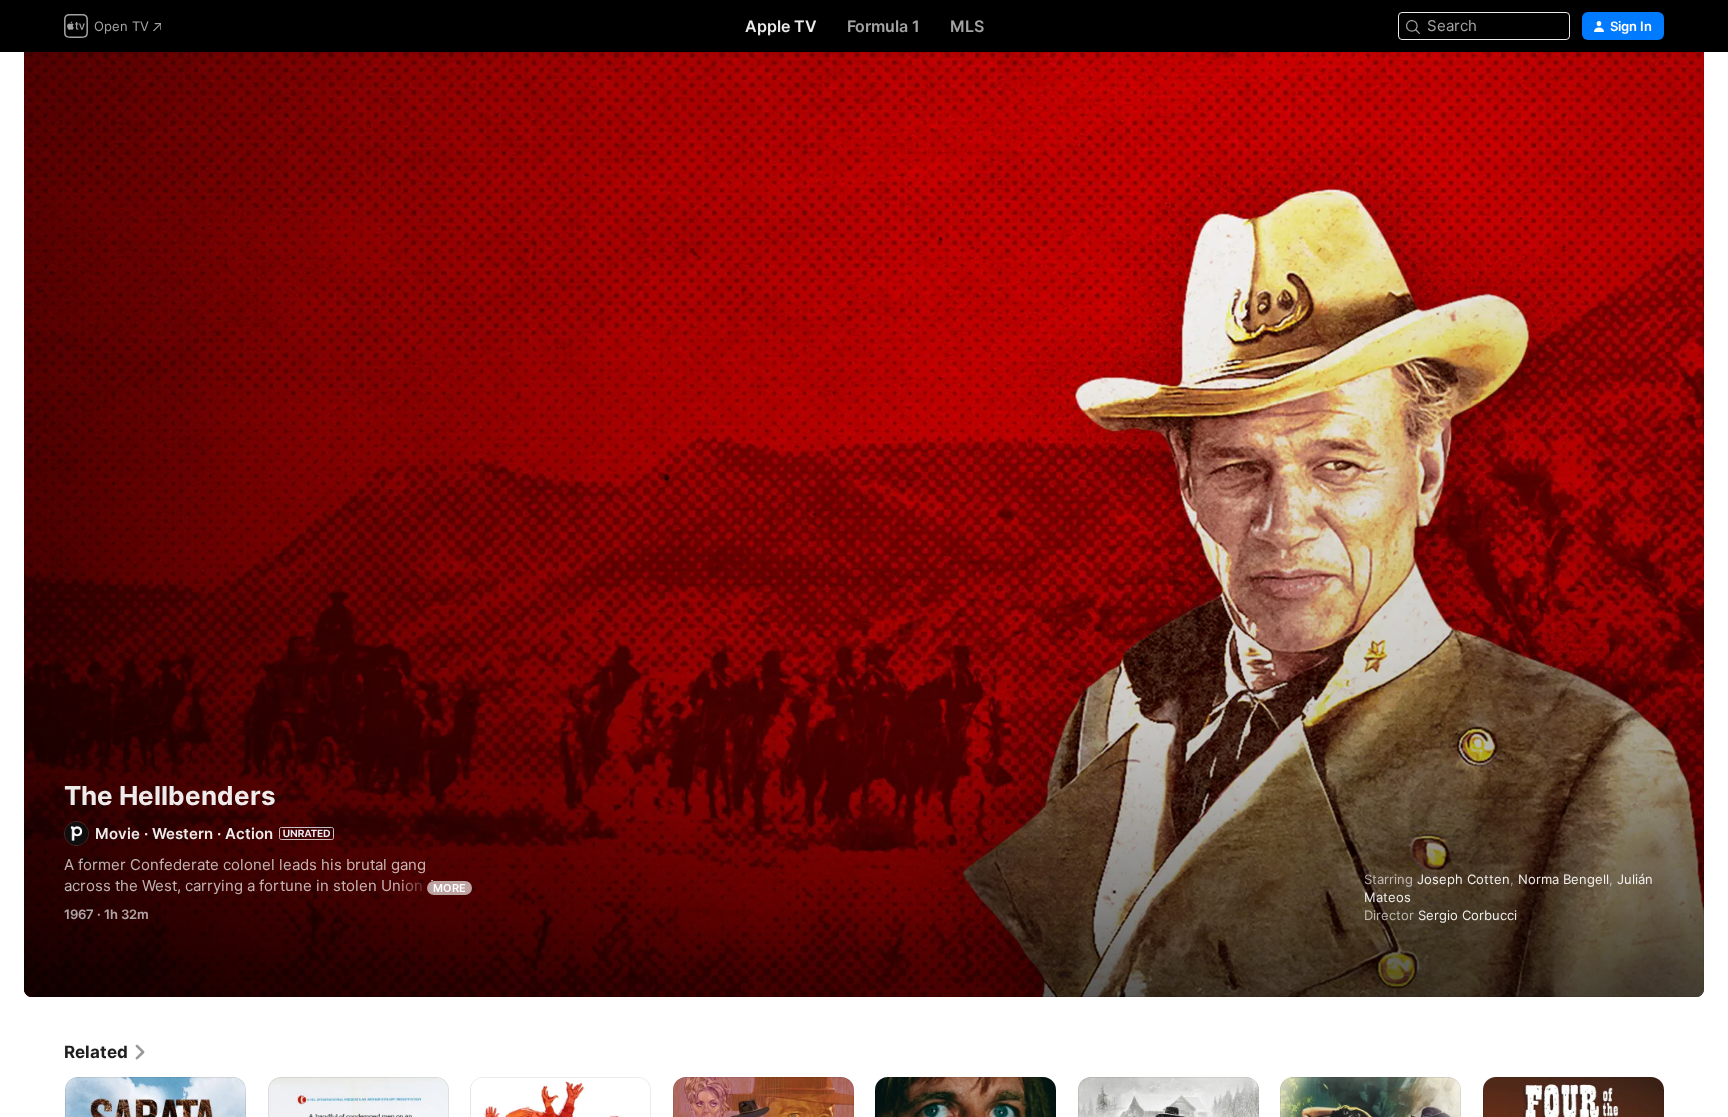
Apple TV (781, 26)
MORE (449, 888)
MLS (967, 26)
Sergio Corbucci (1467, 915)
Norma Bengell (1563, 879)
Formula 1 (883, 26)
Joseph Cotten (1463, 879)
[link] (106, 1052)
